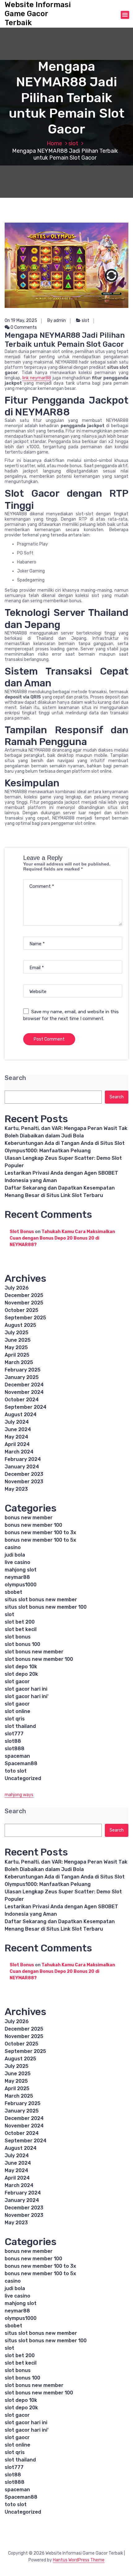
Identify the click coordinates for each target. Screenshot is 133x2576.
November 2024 (24, 1392)
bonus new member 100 (33, 1525)
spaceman (17, 1756)
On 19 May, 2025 (21, 321)
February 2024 (23, 1459)
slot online (17, 1711)
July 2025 (17, 1333)
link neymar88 (37, 378)
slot (73, 143)
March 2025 (19, 1362)
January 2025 (22, 1377)
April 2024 (17, 1444)
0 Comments (23, 327)
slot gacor (17, 1681)
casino (13, 1547)
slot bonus (18, 1637)
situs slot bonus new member (41, 1600)
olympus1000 (21, 1585)
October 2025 (21, 1310)
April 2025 (17, 1355)
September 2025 (25, 1318)
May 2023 (16, 1489)
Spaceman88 (21, 1763)
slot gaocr (17, 1704)
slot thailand (20, 1726)
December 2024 (24, 1385)
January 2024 (22, 1467)
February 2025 (23, 1370)
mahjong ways (19, 1795)
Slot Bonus (22, 1232)
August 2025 (20, 1325)
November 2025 (24, 1303)
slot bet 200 (20, 1622)
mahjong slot (21, 1570)
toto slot (16, 1771)
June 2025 (18, 1340)
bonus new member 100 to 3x (40, 1532)
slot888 (15, 1749)
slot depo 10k (21, 1667)
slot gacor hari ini (26, 1689)
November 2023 (24, 1482)
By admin (57, 321)
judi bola (15, 1555)
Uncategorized (23, 1778)
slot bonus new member (34, 1652)
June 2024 (18, 1429)
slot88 (13, 1741)
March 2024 (19, 1452)
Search (15, 1078)
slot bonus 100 (22, 1644)
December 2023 (24, 1474)
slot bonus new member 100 (39, 1659)
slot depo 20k (21, 1674)
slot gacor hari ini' (27, 1696)
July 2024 (17, 1422)
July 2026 (17, 1288)
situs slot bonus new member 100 (46, 1607)
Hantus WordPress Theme (79, 2560)
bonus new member (29, 1518)
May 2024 (16, 1437)
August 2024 (21, 1415)
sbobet (13, 1592)
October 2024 (22, 1400)
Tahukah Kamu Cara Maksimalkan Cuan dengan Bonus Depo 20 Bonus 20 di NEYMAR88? (62, 1238)
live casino (17, 1562)
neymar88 (17, 1577)
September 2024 (26, 1407)
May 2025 (16, 1347)
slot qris (15, 1719)
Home (54, 143)
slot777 (14, 1734)
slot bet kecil (21, 1629)
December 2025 (24, 1295)
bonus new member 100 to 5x (40, 1540)
